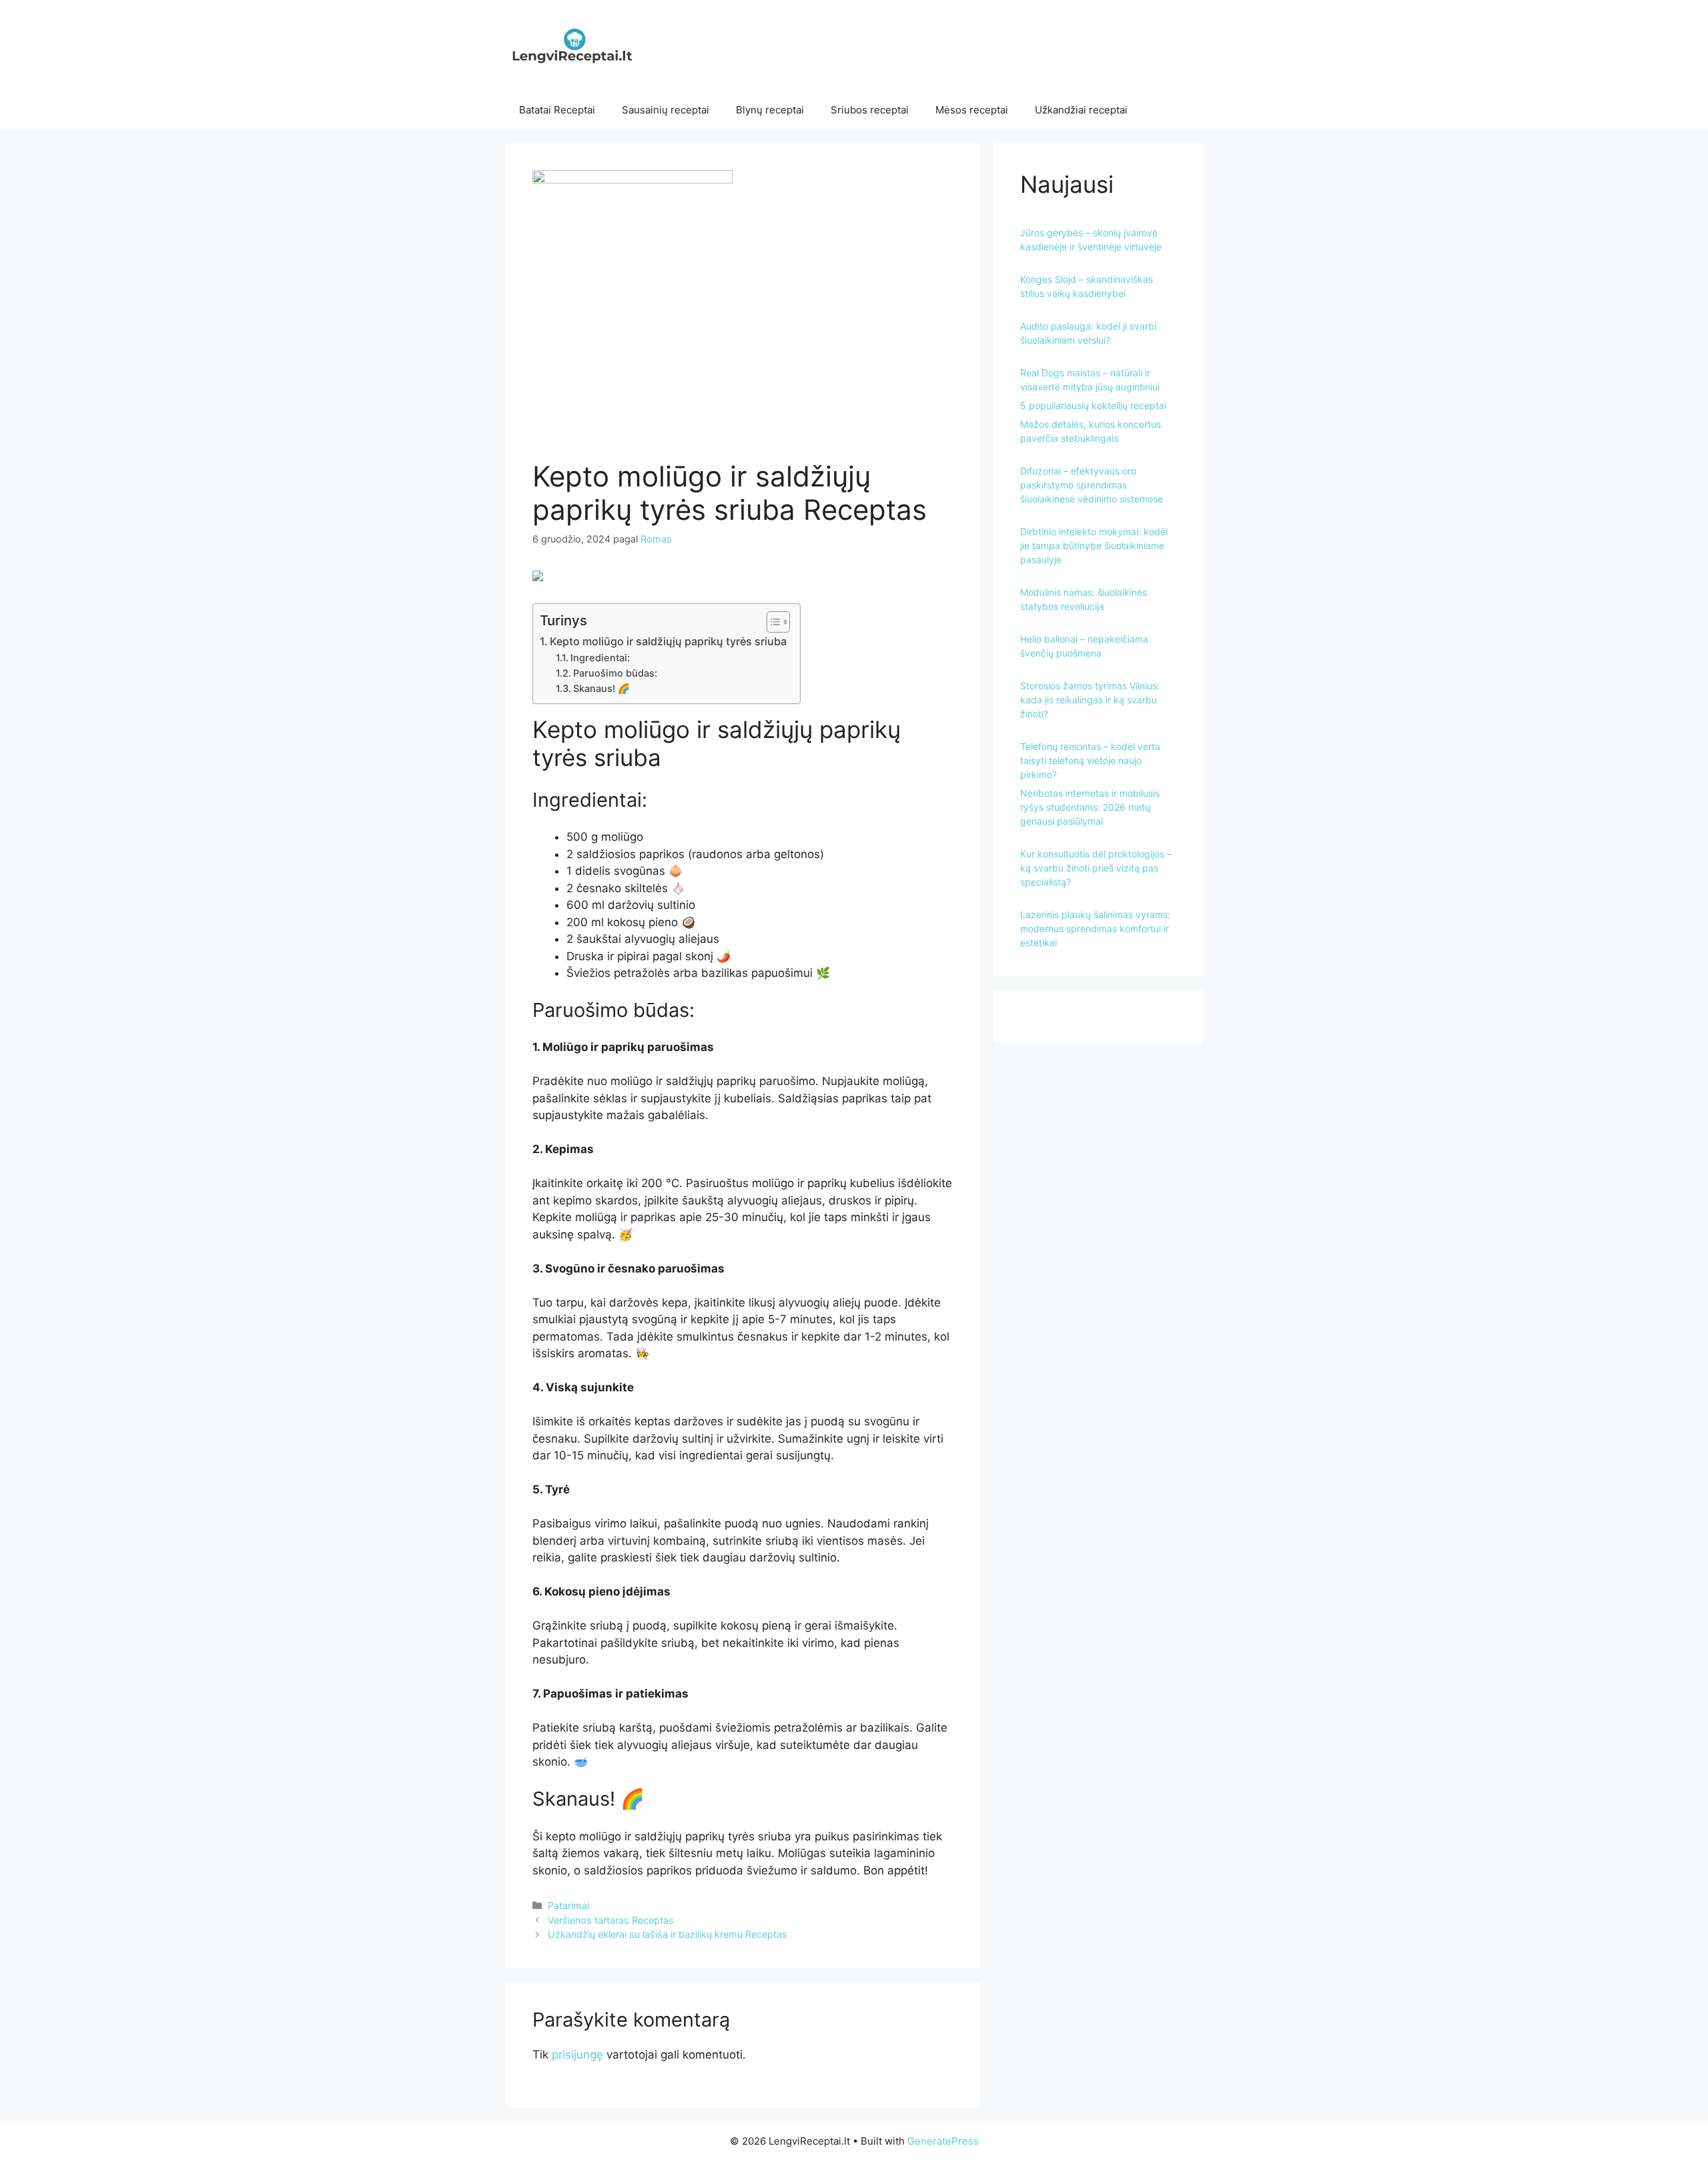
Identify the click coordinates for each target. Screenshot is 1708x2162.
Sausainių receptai (666, 110)
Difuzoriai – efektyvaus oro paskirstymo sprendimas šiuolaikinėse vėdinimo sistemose (1092, 485)
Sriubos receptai (870, 110)
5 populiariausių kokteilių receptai (1093, 405)
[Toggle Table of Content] (772, 622)
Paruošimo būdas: (615, 673)
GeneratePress (943, 2141)
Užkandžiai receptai (1081, 110)
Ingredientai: (600, 658)
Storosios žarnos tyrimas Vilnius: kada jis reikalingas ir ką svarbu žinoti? (1090, 700)
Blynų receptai (770, 110)
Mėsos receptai (972, 110)
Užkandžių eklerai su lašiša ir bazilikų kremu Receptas (668, 1934)
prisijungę (577, 2055)
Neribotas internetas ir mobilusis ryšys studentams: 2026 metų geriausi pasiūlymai (1090, 807)
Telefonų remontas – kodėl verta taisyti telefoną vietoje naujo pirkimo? (1090, 760)
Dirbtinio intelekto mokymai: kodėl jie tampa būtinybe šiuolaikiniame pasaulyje (1094, 546)
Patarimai (568, 1905)
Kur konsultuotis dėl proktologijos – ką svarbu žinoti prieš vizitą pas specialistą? (1096, 868)
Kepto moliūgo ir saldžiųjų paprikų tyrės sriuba (668, 641)
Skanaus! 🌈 (601, 689)
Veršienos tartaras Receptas (611, 1920)
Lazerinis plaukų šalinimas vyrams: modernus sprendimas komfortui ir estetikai (1095, 929)
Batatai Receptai (557, 110)
